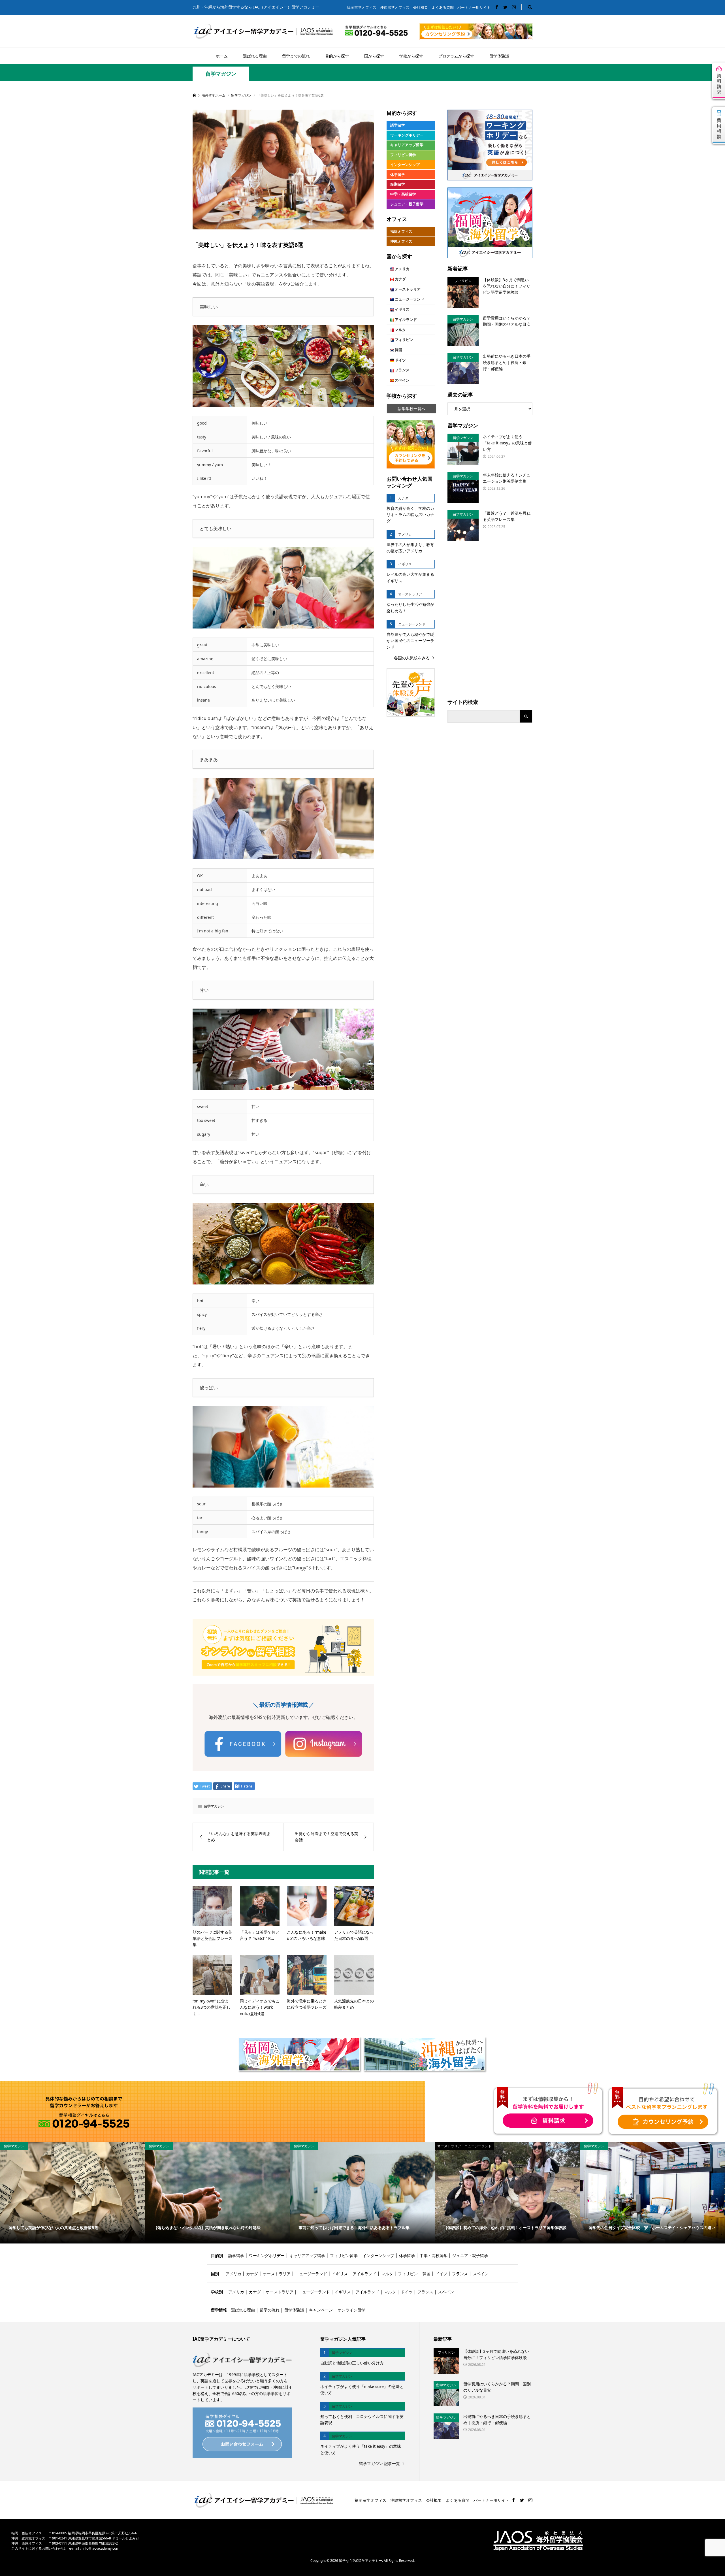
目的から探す (337, 56)
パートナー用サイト (474, 8)
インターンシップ (405, 165)
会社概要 (421, 8)
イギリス (402, 309)
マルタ (400, 330)
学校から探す (411, 56)
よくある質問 (443, 8)
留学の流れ (270, 2310)
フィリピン (404, 340)
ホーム (222, 56)
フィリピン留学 (403, 155)
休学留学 (398, 175)
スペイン (402, 380)
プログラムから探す (456, 56)
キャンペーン (321, 2310)
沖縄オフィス (401, 241)
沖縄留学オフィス (395, 8)
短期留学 (398, 184)
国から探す (374, 56)
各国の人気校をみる (412, 658)
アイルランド (405, 320)
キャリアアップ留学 (407, 145)
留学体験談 (499, 56)
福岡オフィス (401, 232)
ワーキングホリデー (407, 135)
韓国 (398, 350)
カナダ (400, 279)
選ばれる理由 (255, 56)
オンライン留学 (351, 2310)
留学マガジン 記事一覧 (379, 2463)
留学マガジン (221, 74)
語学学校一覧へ (411, 409)
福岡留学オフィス (362, 8)
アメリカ (402, 269)
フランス (402, 370)
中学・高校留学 (403, 194)
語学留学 (398, 125)
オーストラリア (407, 289)
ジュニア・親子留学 (407, 204)
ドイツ (400, 360)
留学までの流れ (296, 56)
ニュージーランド (409, 299)
